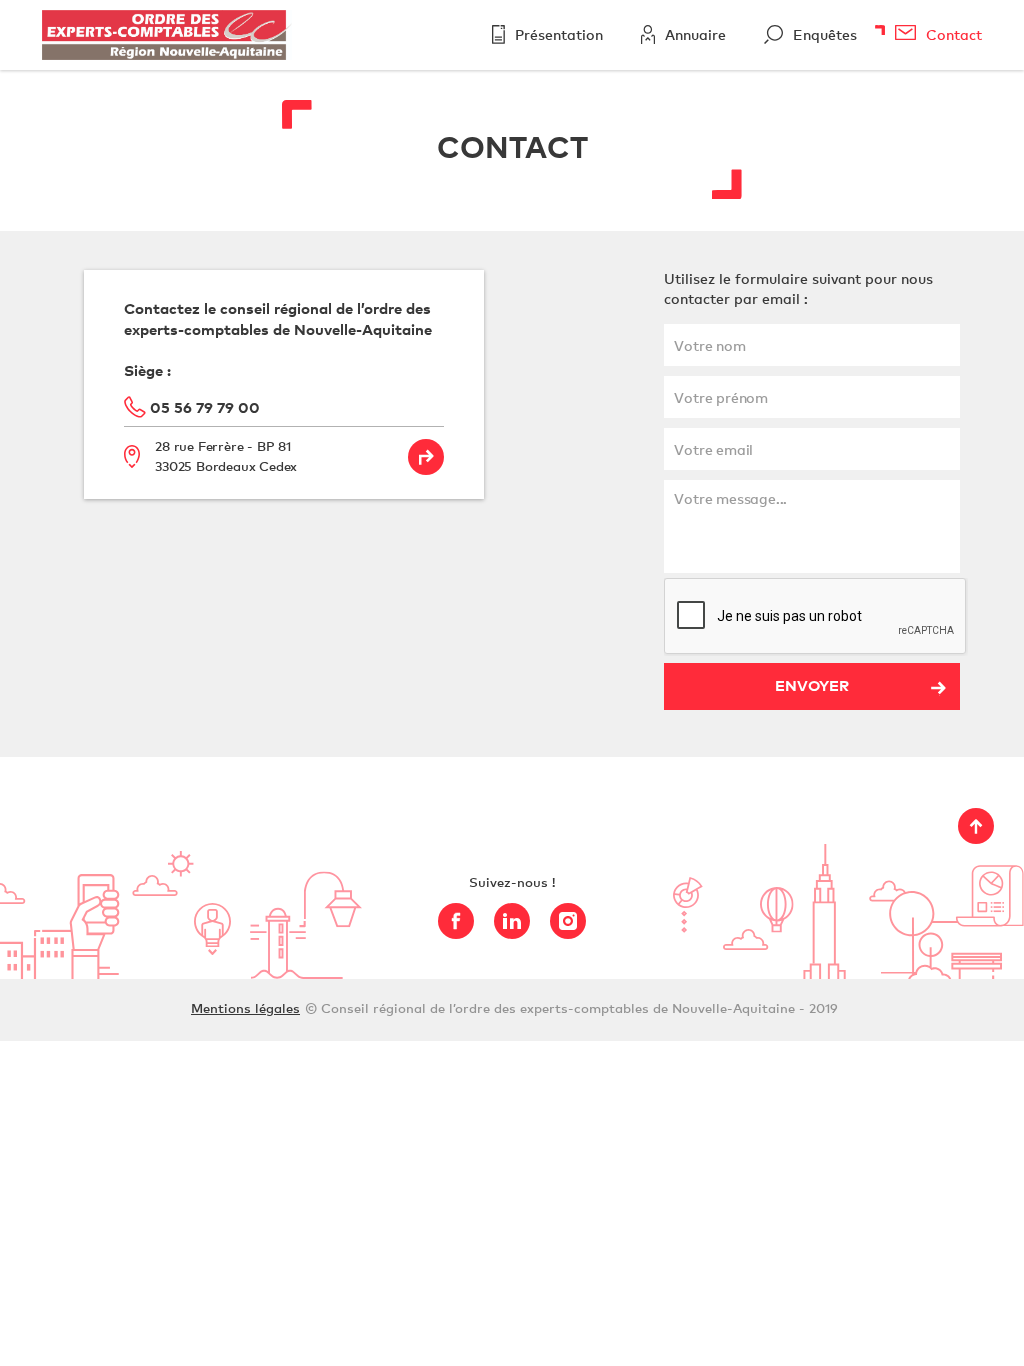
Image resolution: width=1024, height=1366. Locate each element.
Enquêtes (825, 34)
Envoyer (812, 685)
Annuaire (695, 34)
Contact (954, 34)
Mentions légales (245, 1008)
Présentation (559, 34)
